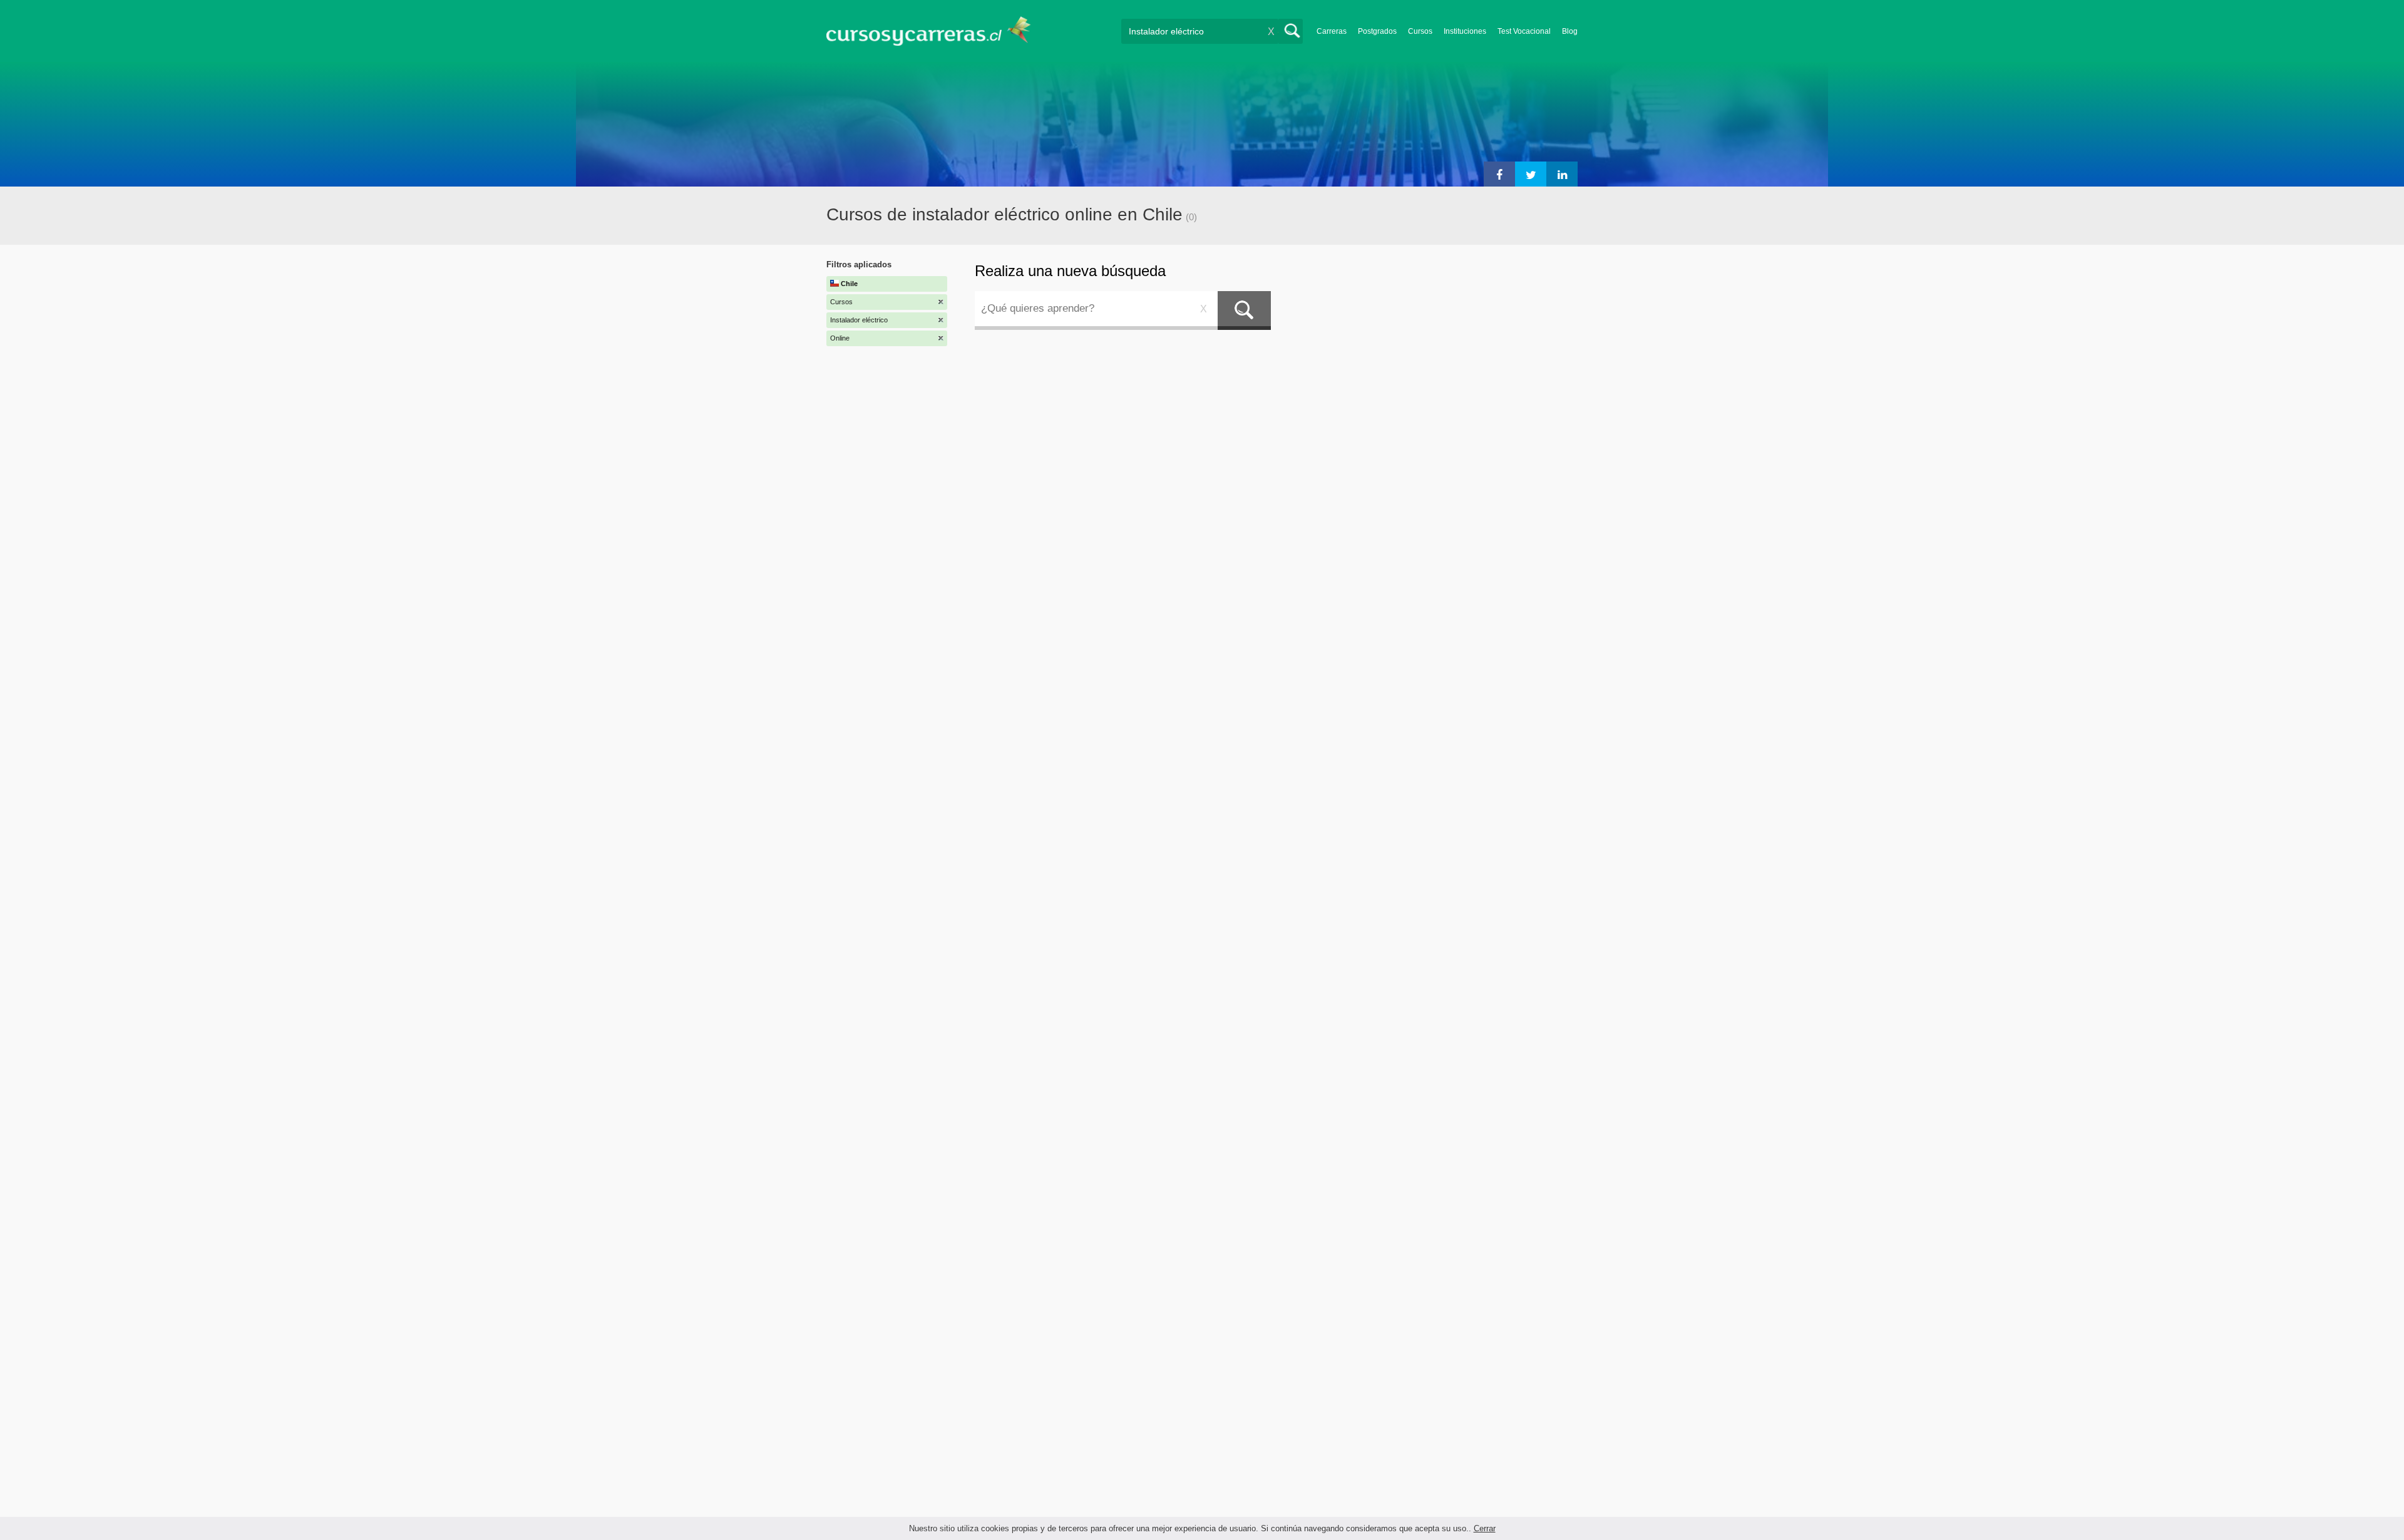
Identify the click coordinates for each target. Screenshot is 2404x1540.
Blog (1570, 31)
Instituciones (1465, 31)
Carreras (1332, 31)
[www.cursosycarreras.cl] (936, 31)
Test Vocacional (1524, 31)
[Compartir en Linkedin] (1562, 174)
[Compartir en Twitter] (1531, 174)
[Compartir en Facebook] (1499, 174)
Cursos (1420, 31)
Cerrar (1485, 1528)
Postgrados (1377, 31)
